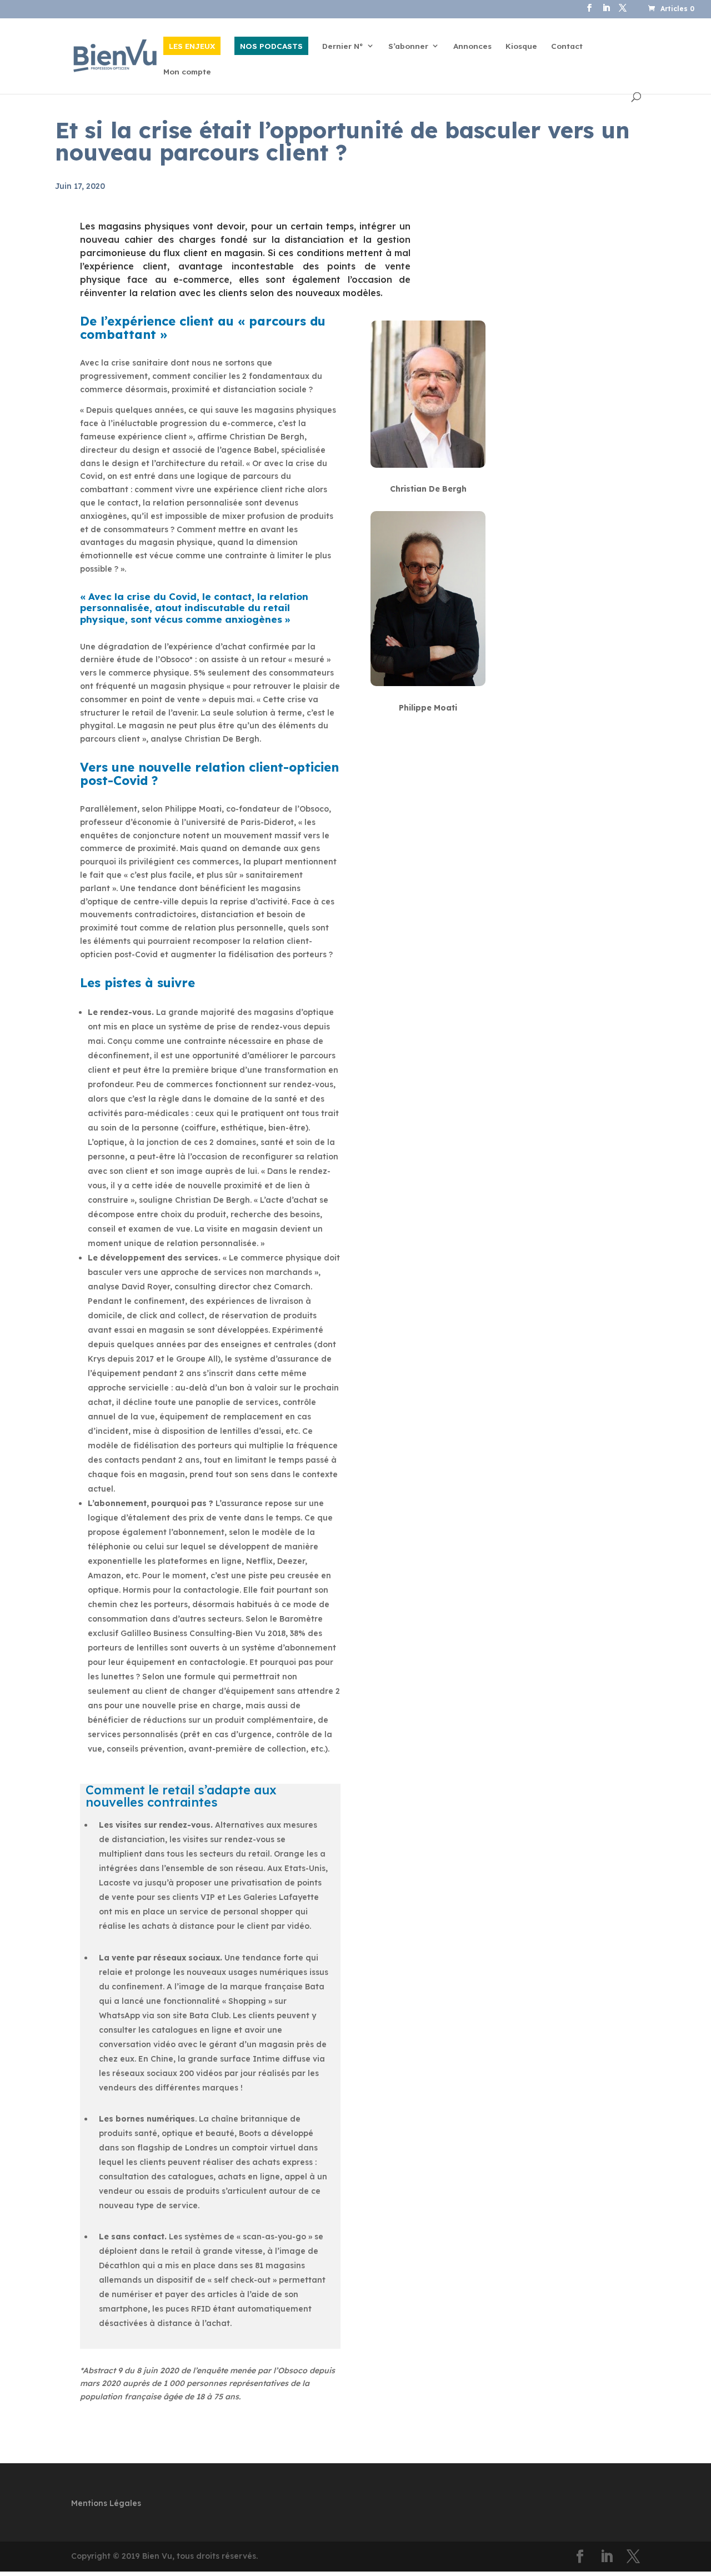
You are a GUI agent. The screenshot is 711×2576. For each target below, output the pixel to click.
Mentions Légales (106, 2503)
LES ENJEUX (192, 46)
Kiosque (521, 46)
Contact (567, 46)
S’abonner (408, 46)
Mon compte (187, 72)
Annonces (472, 46)
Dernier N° (343, 46)
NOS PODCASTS (271, 46)
